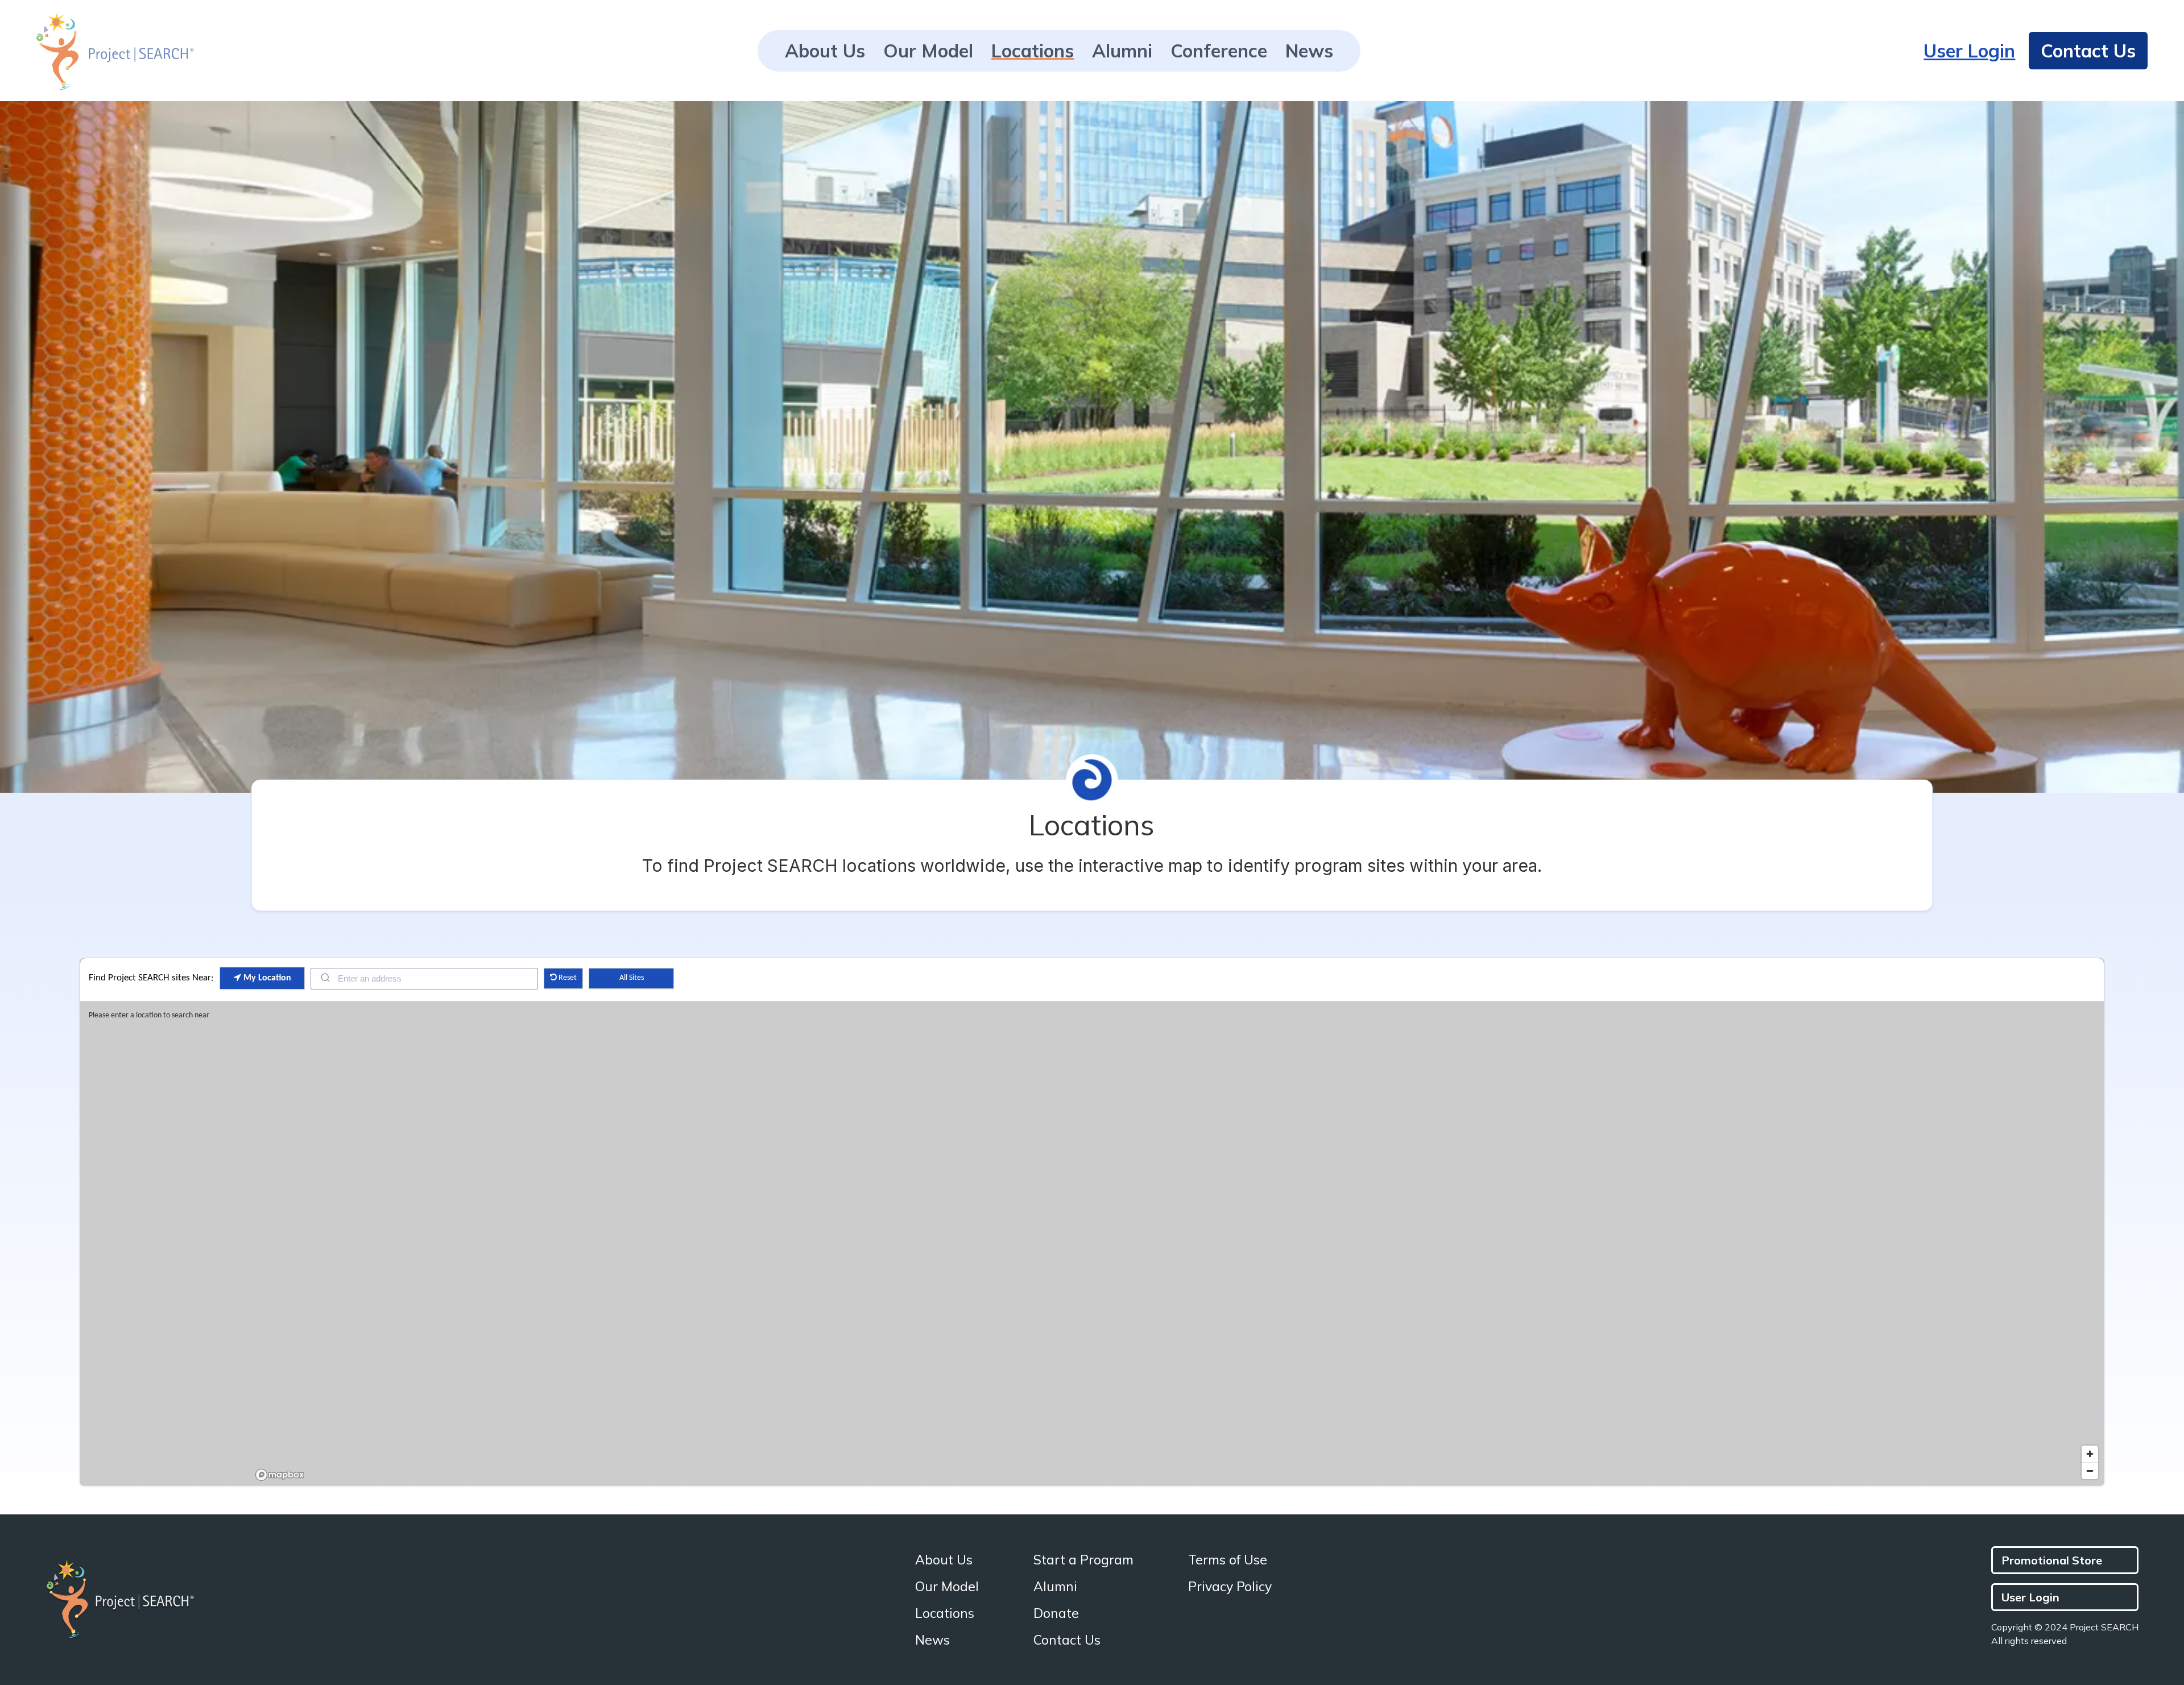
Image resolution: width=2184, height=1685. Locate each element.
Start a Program (1083, 1560)
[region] (1178, 1243)
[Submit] (324, 978)
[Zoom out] (2090, 1471)
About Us (825, 53)
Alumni (1122, 53)
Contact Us (2088, 51)
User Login (1969, 51)
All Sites (632, 978)
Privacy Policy (1230, 1586)
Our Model (928, 53)
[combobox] (424, 979)
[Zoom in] (2090, 1454)
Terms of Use (1228, 1560)
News (1309, 53)
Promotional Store (2052, 1560)
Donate (1056, 1613)
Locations (1033, 52)
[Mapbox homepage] (280, 1475)
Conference (1219, 53)
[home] (115, 51)
